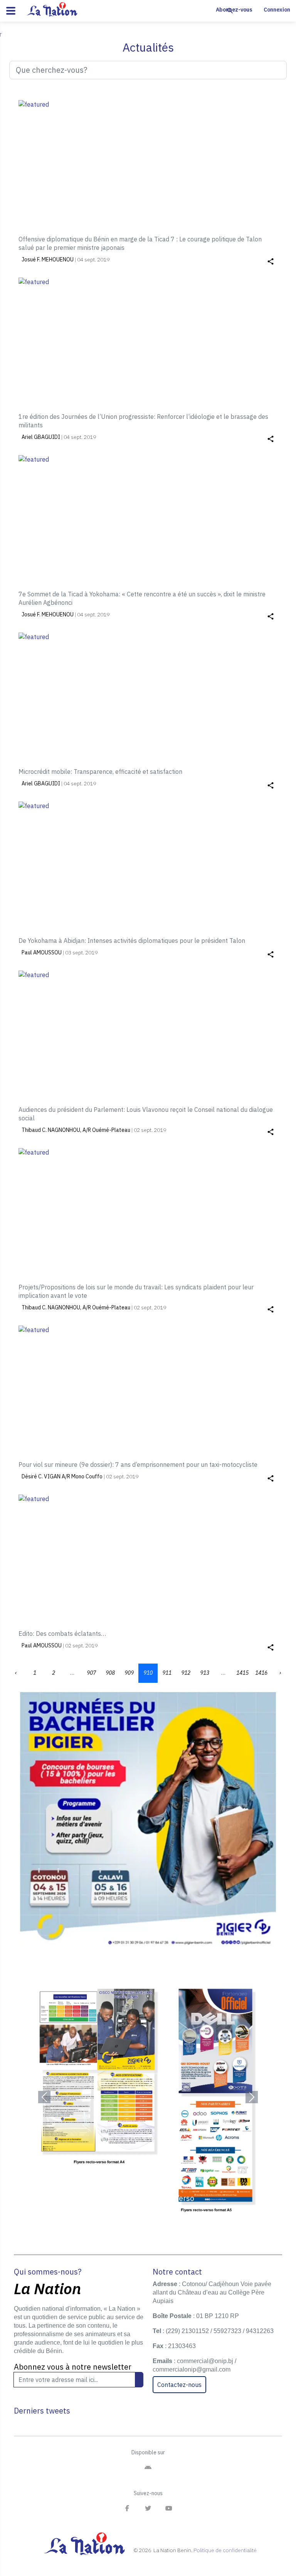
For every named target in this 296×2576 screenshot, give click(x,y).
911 (167, 1673)
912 (186, 1673)
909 (129, 1673)
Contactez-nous (179, 2385)
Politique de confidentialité (225, 2550)
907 (91, 1673)
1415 (242, 1673)
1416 (261, 1673)
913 (205, 1673)
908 (110, 1673)
